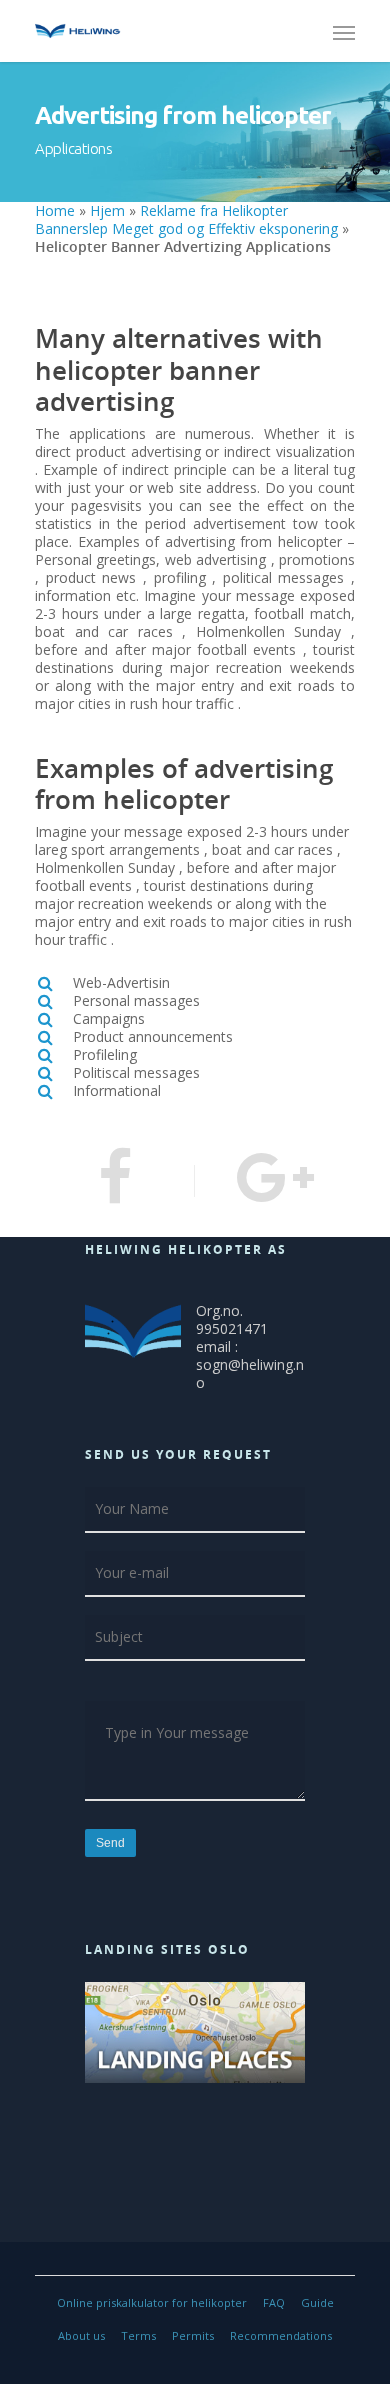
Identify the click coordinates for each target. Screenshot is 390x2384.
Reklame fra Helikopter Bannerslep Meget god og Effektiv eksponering (186, 219)
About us (81, 2335)
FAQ (274, 2302)
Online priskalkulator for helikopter (152, 2302)
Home (55, 210)
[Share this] (115, 1181)
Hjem (107, 210)
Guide (317, 2302)
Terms (138, 2335)
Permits (193, 2335)
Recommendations (281, 2335)
